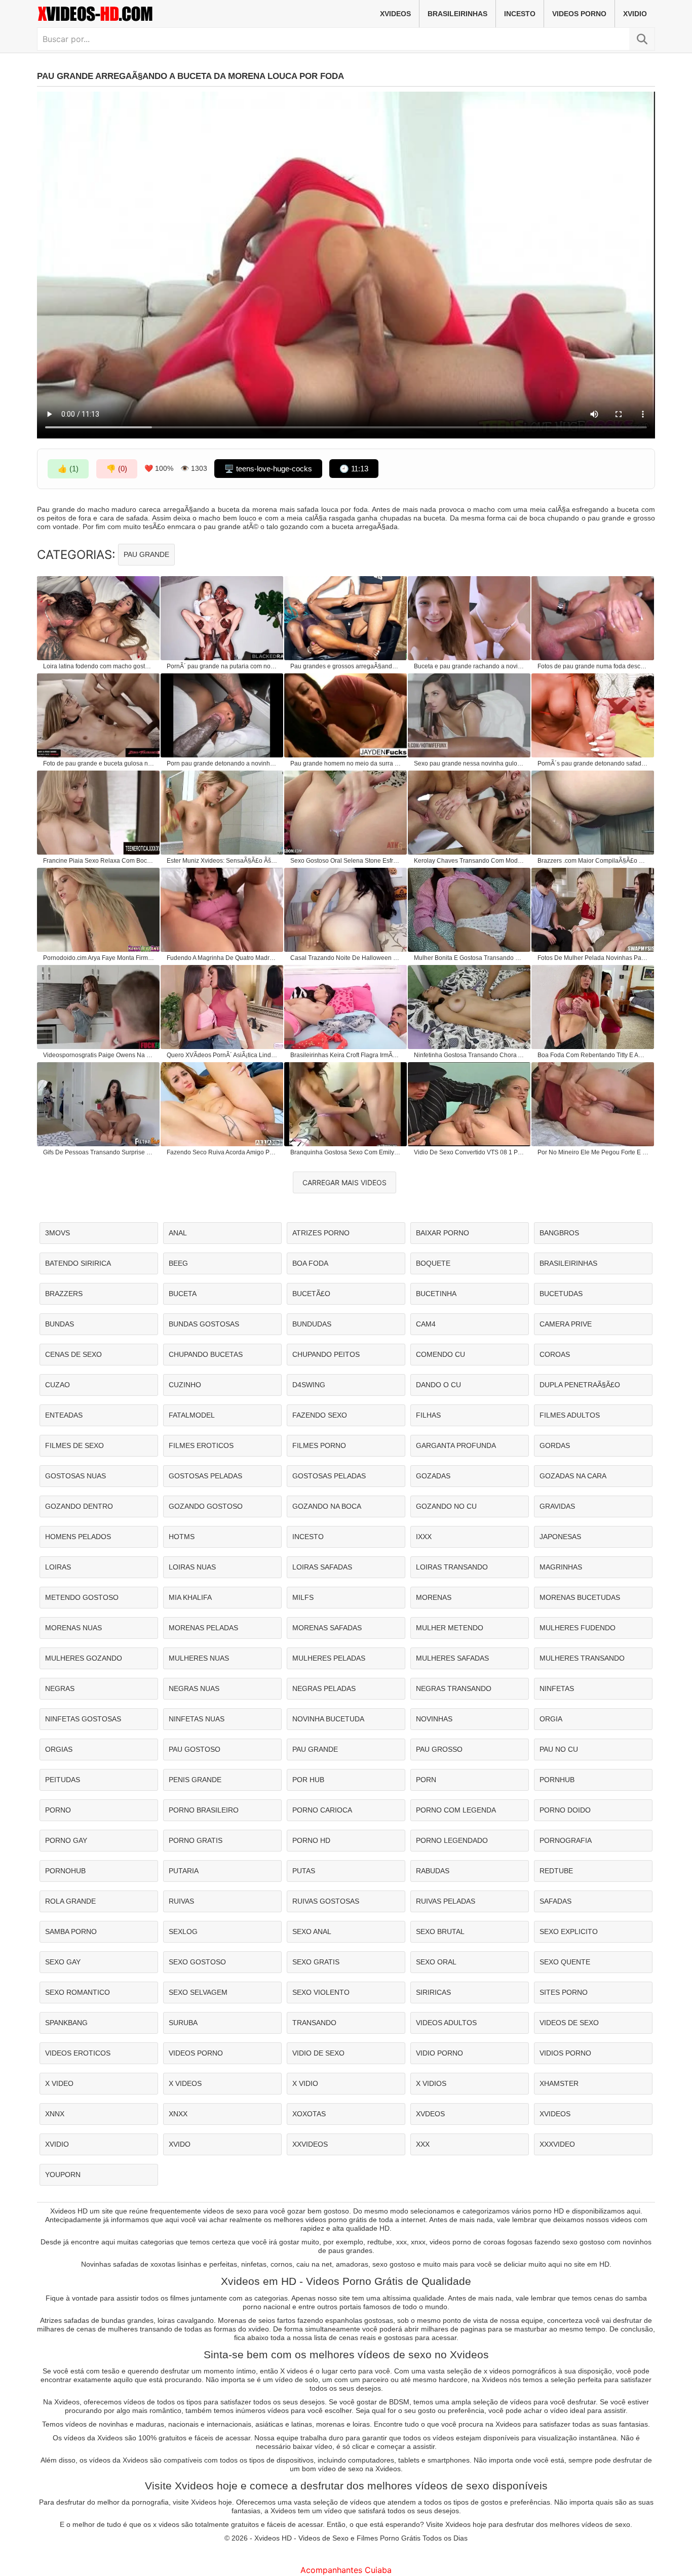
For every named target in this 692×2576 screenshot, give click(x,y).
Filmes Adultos (570, 1415)
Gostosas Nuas (75, 1476)
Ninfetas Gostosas (83, 1719)
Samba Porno (71, 1931)
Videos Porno (579, 14)
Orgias (59, 1749)
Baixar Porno (443, 1233)
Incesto (520, 14)
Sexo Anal (312, 1931)
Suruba (183, 2023)
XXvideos (310, 2144)
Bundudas (312, 1324)
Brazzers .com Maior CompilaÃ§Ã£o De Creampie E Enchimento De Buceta (593, 861)
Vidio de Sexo (318, 2053)
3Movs (57, 1233)
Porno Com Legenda (456, 1810)
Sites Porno (564, 1992)
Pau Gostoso (195, 1749)
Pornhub (557, 1780)
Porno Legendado (452, 1840)
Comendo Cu (440, 1354)
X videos (185, 2083)
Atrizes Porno (321, 1233)
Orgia (551, 1719)
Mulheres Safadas (452, 1658)
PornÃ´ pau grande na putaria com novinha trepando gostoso (222, 666)
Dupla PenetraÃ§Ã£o (580, 1385)
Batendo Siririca (78, 1263)
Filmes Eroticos (201, 1445)
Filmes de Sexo (74, 1445)
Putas (304, 1871)
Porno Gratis (196, 1840)
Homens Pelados (78, 1537)
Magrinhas (561, 1567)
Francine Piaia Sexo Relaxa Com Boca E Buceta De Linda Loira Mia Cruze (99, 861)
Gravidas (557, 1506)
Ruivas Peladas (446, 1901)
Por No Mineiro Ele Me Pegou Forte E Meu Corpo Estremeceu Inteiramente (593, 1152)
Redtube (556, 1871)
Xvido (180, 2144)
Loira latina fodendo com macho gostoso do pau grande (99, 666)
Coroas (555, 1354)
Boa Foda (310, 1263)
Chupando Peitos (326, 1354)
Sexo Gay (63, 1962)
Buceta (183, 1294)
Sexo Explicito (569, 1931)
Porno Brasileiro (204, 1810)
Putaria (184, 1871)
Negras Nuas (194, 1688)
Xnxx (178, 2114)
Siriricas (433, 1992)
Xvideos (395, 14)
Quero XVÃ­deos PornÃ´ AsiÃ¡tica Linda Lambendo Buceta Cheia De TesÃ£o (222, 1055)
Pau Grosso (439, 1749)
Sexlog (183, 1931)
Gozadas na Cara (573, 1476)
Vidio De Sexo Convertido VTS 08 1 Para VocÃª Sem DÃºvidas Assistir (470, 1152)
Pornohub (65, 1871)
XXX (423, 2144)
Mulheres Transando (582, 1658)
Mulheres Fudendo (578, 1628)
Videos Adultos (446, 2023)
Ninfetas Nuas (197, 1719)
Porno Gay (66, 1840)
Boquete (433, 1263)
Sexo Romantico (78, 1992)
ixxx (424, 1537)
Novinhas (434, 1719)
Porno (58, 1810)
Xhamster (559, 2083)
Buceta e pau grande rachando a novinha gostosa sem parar (470, 666)
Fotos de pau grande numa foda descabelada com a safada (593, 666)
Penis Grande (195, 1780)
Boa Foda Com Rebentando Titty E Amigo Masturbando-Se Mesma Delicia (593, 1055)
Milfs (303, 1597)
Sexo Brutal (440, 1931)
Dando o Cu (438, 1385)
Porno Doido (565, 1810)
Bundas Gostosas (204, 1324)
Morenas (434, 1597)
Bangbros (559, 1233)
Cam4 (426, 1324)
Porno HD (311, 1840)
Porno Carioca (322, 1810)
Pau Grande (146, 554)
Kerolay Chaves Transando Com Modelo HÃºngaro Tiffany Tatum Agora (470, 861)
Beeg (178, 1263)
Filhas (428, 1415)
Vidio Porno (439, 2053)
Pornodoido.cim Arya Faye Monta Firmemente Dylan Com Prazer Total (99, 958)
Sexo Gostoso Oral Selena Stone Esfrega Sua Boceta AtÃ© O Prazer (346, 861)
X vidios (431, 2083)
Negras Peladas (324, 1688)
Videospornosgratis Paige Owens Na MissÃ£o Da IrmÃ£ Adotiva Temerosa (99, 1055)
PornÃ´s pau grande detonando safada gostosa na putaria (593, 763)
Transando (314, 2023)
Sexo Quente (565, 1962)
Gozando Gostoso (206, 1506)
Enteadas (64, 1415)
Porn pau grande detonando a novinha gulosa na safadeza (222, 763)
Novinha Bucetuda (328, 1719)
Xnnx (55, 2114)
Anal (178, 1233)
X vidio (305, 2083)
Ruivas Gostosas (326, 1901)
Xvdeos (430, 2114)
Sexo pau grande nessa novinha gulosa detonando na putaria (470, 763)
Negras (60, 1688)
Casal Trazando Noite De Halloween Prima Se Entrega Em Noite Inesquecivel (346, 958)
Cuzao (57, 1385)
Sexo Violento (321, 1992)
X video (59, 2083)
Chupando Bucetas (206, 1354)
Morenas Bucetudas (580, 1597)
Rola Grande (70, 1901)
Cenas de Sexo (73, 1354)
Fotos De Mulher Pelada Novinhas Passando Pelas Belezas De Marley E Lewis (593, 958)
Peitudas (63, 1780)
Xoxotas (309, 2114)
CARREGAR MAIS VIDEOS (344, 1182)
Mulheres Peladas (329, 1658)
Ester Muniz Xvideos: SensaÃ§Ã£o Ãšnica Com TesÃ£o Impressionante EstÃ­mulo (222, 861)
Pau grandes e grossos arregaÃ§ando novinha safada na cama (346, 666)
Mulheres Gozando (84, 1658)
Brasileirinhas (457, 14)
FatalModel (192, 1415)
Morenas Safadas (327, 1628)
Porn (426, 1780)
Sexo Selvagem (198, 1992)
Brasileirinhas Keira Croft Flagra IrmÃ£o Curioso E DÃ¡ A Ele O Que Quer (346, 1055)
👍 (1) (68, 469)
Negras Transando (454, 1688)
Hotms (182, 1537)
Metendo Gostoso (82, 1597)
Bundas (60, 1324)
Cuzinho (185, 1385)
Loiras (58, 1567)
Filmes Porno (319, 1445)
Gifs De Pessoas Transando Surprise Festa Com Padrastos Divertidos (99, 1152)
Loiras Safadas (322, 1567)
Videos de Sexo (569, 2023)
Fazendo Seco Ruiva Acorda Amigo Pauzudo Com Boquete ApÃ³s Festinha (222, 1152)
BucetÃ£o (311, 1294)
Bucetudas (561, 1294)
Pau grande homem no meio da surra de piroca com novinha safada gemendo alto (346, 763)
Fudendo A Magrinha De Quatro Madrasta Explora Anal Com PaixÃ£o (222, 958)
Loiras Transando (452, 1567)
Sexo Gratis (316, 1962)
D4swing (309, 1385)
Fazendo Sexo (320, 1415)
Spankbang (66, 2023)
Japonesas (560, 1537)
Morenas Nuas (73, 1628)
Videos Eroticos (78, 2053)
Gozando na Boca (327, 1506)
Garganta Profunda (456, 1445)
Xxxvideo (557, 2144)
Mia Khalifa (190, 1597)
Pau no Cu (559, 1749)
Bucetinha (436, 1294)
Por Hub (308, 1780)
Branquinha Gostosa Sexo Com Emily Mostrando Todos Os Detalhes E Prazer (346, 1152)
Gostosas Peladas (205, 1476)
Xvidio (635, 14)
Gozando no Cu (446, 1506)
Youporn (63, 2175)
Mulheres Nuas (199, 1658)
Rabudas (433, 1871)
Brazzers (64, 1294)
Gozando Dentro (79, 1506)
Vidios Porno (565, 2053)
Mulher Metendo (450, 1628)
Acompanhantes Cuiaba (346, 2570)
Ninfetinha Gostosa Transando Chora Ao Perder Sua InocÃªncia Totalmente (470, 1055)
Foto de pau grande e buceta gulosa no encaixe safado (99, 763)
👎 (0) (117, 469)
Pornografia (566, 1840)
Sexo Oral (436, 1962)
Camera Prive (566, 1324)
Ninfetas (557, 1688)
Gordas (555, 1445)
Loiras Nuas (192, 1567)
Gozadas (433, 1476)
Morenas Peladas (203, 1628)
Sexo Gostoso (197, 1962)
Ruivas (181, 1901)
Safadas (555, 1901)
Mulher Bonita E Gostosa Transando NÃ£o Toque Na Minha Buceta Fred (470, 958)
